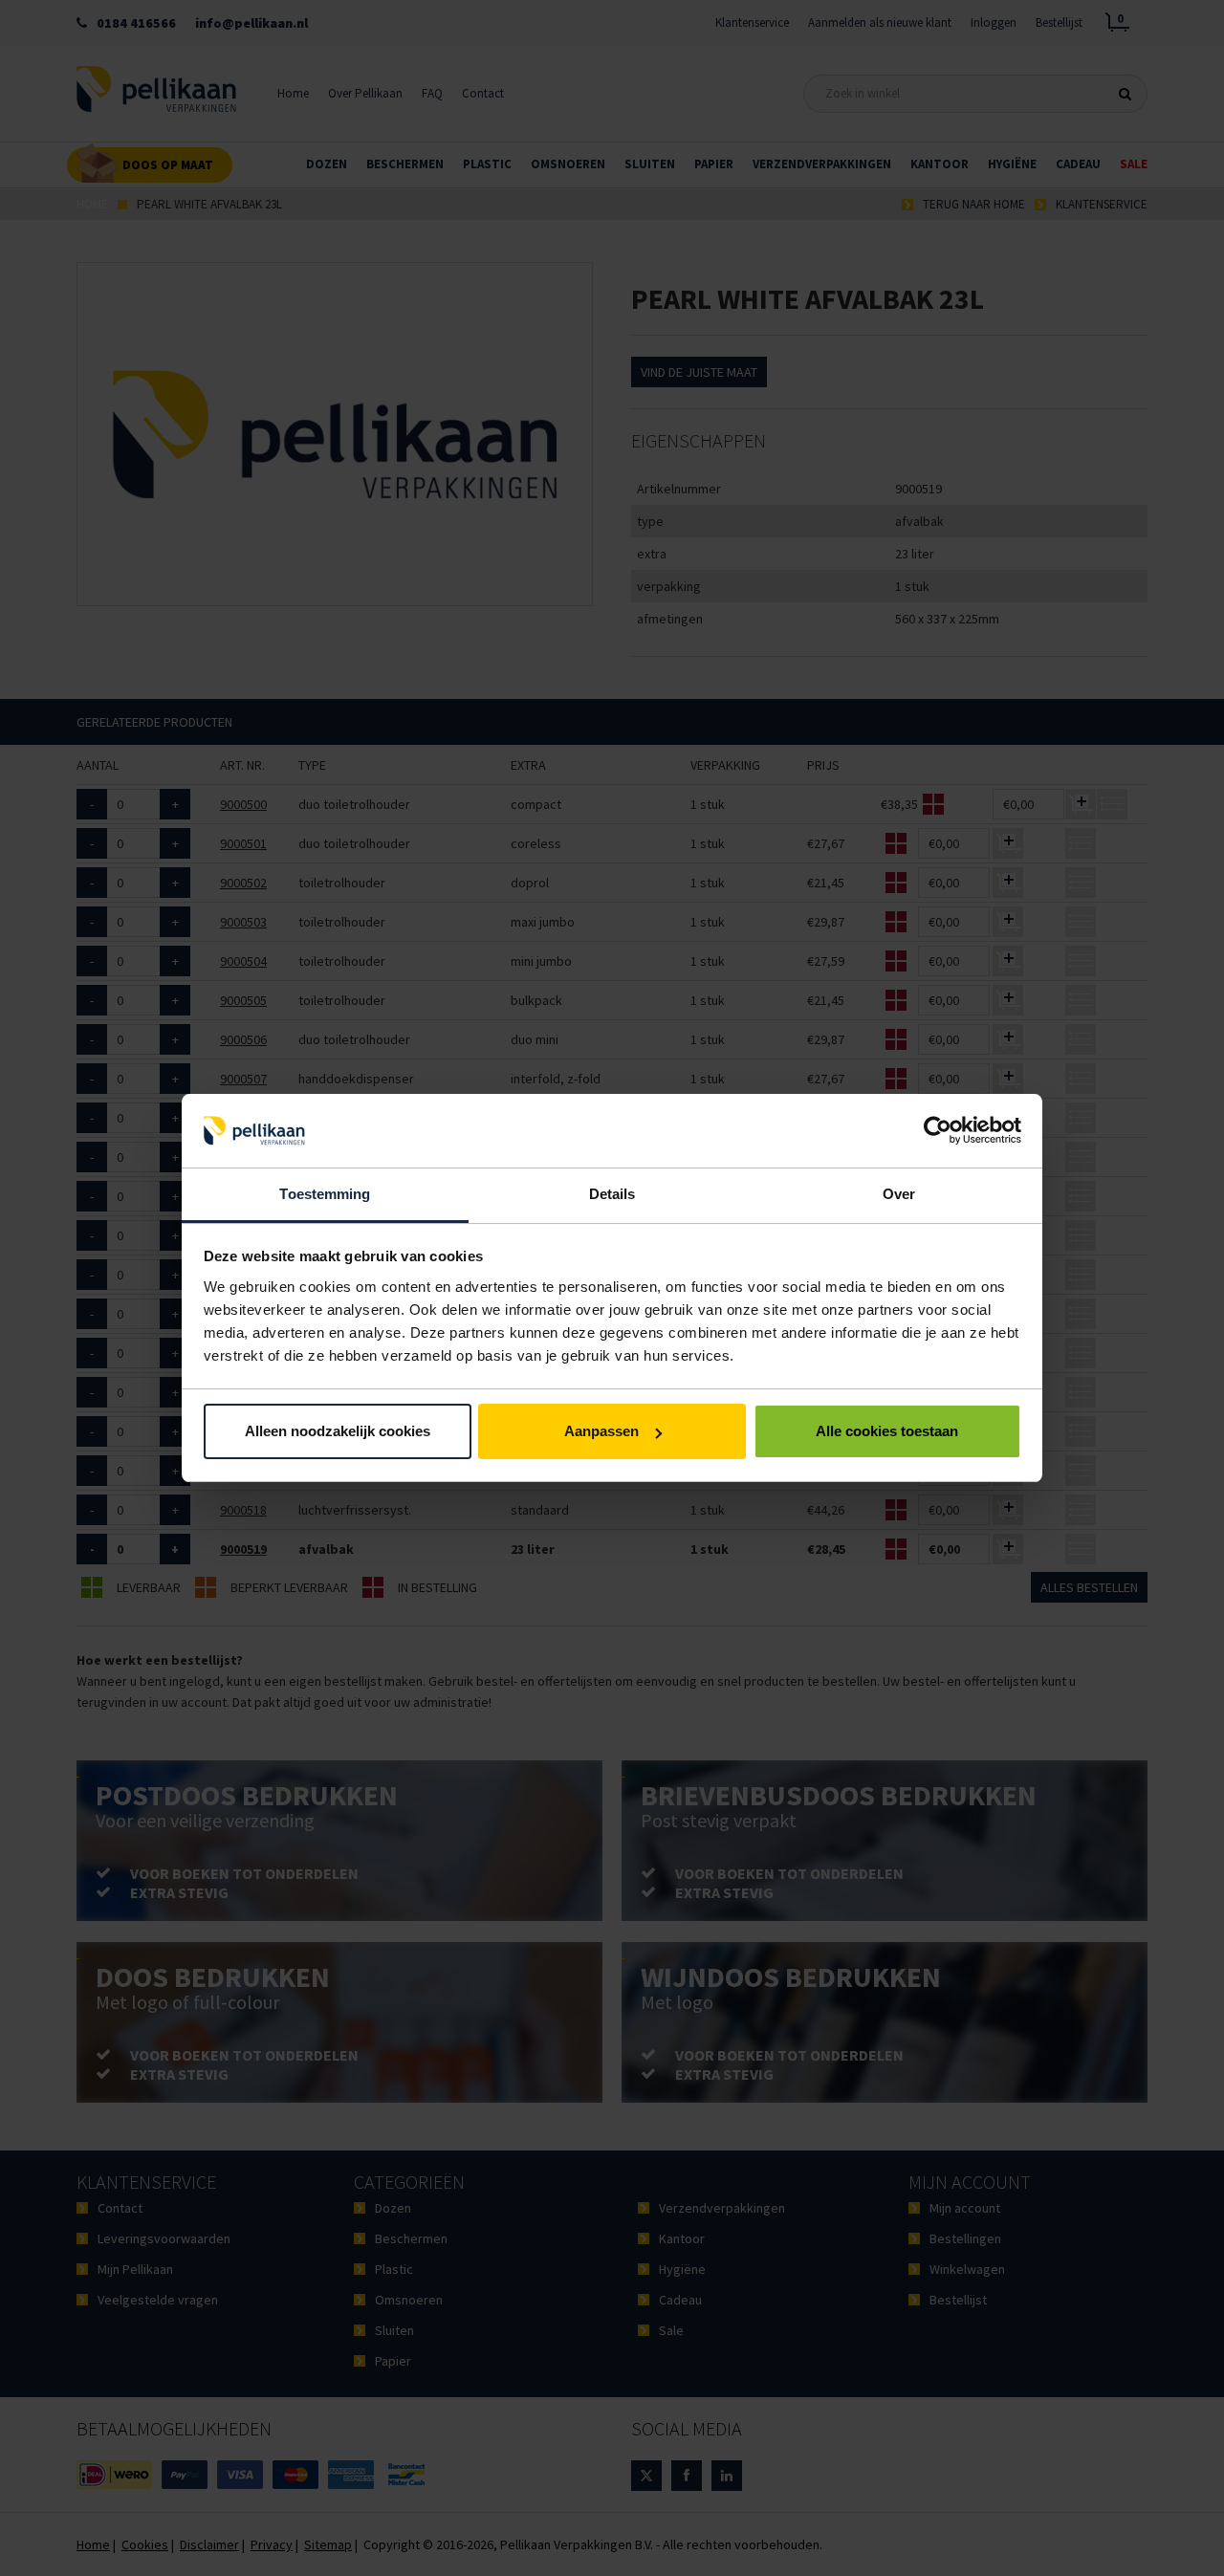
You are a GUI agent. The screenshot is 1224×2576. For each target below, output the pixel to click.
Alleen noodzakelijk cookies (338, 1431)
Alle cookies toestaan (887, 1431)
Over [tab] (899, 1194)
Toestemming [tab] (325, 1194)
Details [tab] (612, 1194)
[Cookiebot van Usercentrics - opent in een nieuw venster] (938, 1131)
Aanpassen (601, 1431)
